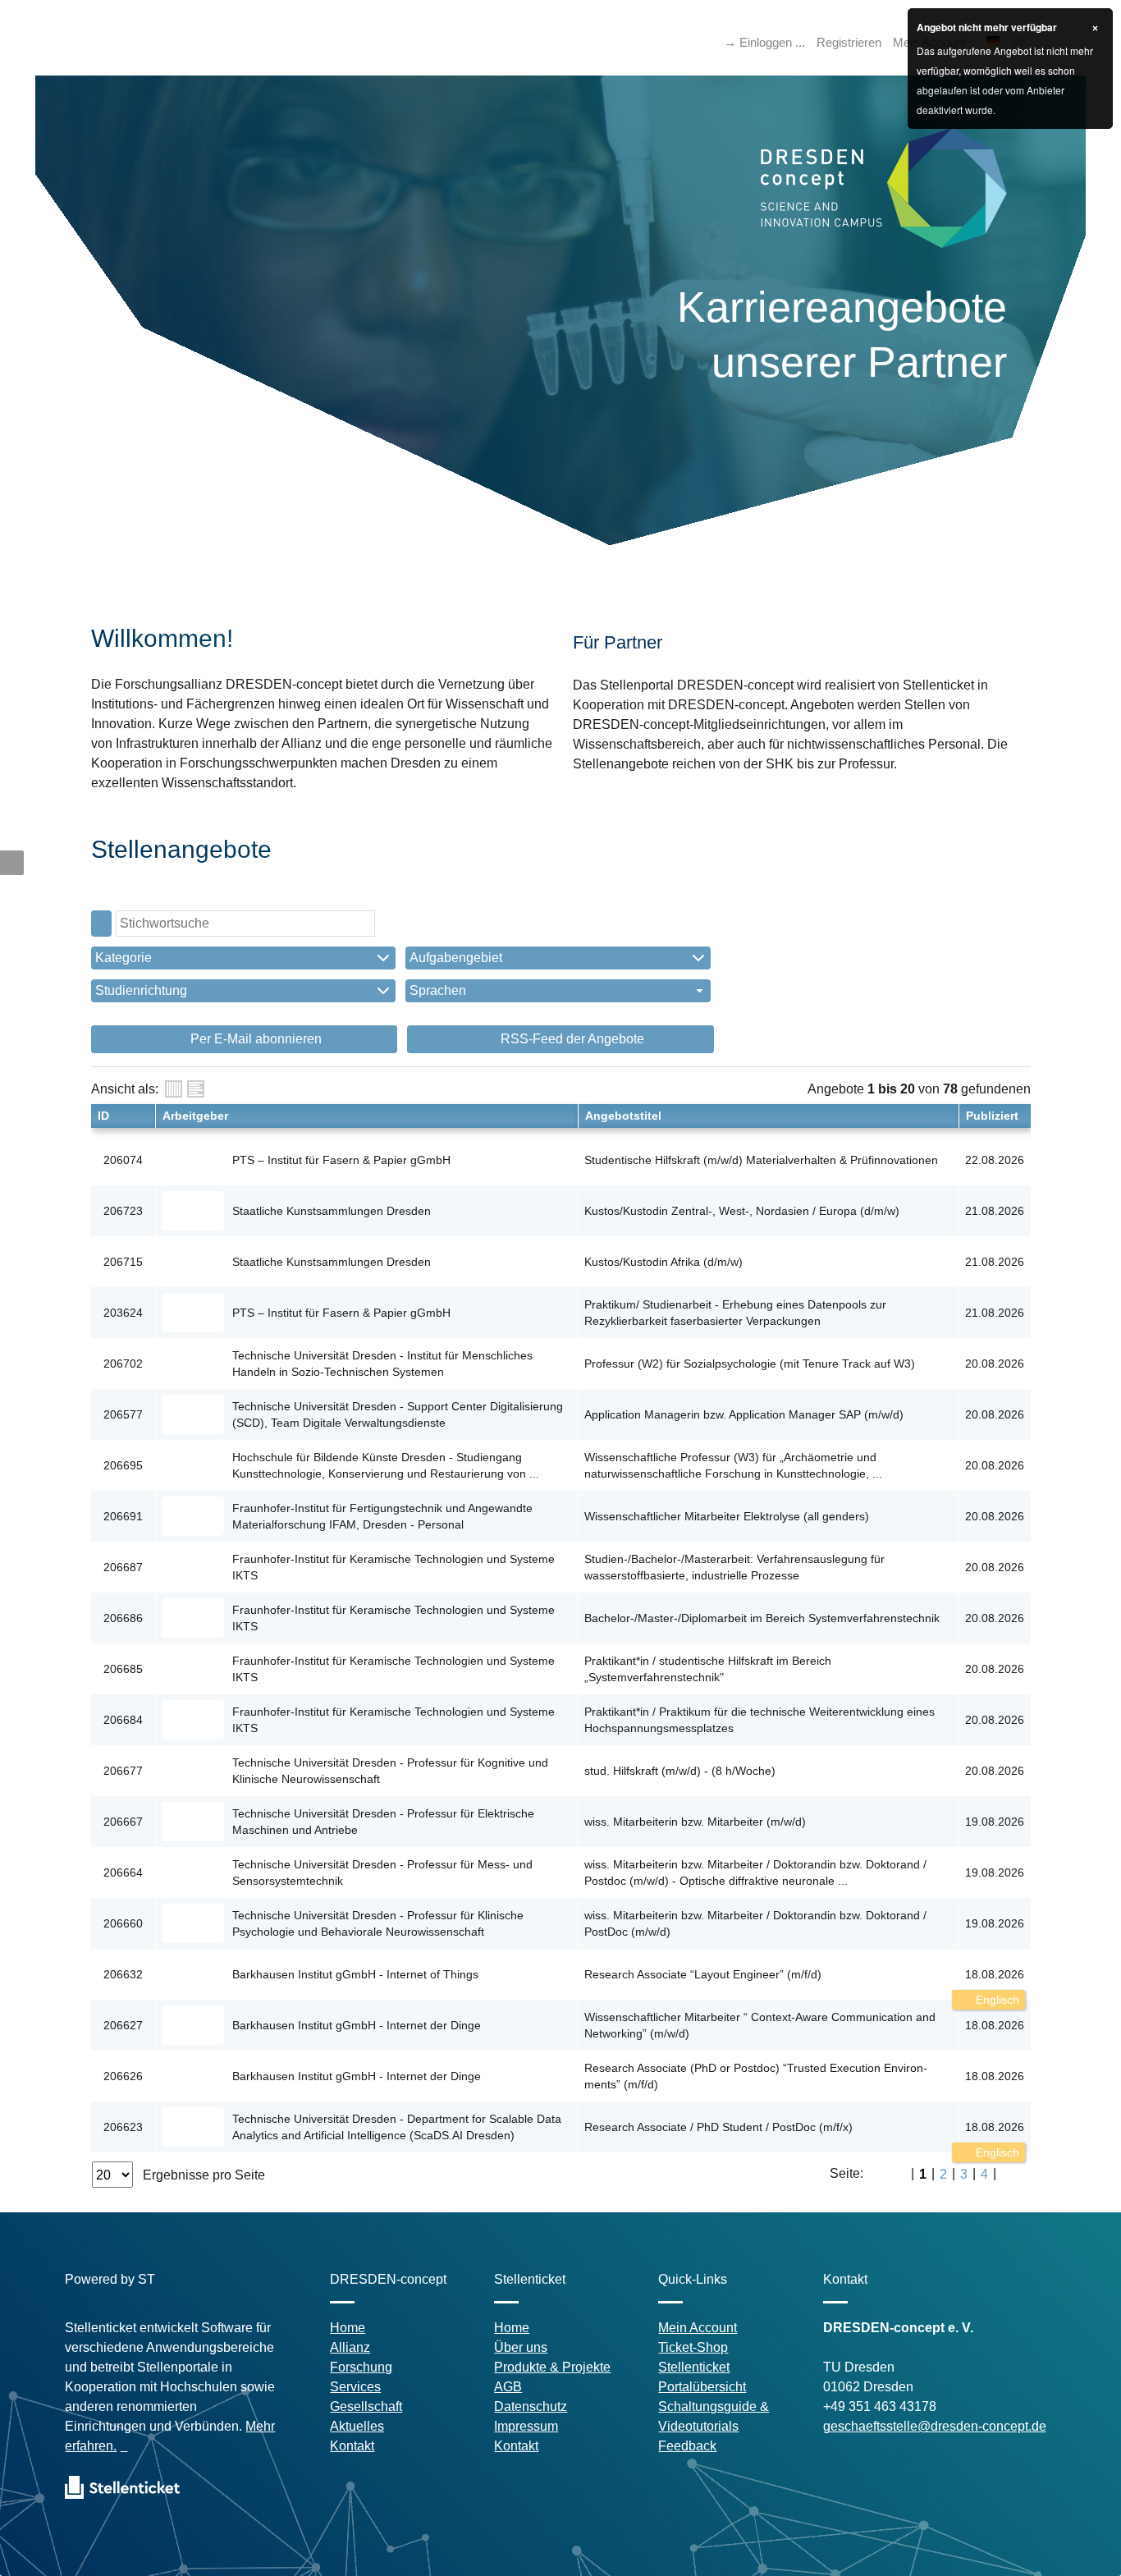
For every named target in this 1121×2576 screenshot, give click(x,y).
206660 (123, 1923)
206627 (123, 2025)
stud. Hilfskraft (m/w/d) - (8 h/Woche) (680, 1771)
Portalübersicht (702, 2387)
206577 (123, 1414)
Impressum (526, 2426)
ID (103, 1116)
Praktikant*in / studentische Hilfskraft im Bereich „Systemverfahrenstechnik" (708, 1669)
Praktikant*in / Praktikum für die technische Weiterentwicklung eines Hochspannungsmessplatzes (760, 1720)
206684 (123, 1720)
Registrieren (849, 42)
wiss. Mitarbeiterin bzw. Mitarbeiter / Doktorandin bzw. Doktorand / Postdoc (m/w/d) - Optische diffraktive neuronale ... (755, 1872)
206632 (123, 1974)
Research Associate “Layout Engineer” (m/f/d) (703, 1974)
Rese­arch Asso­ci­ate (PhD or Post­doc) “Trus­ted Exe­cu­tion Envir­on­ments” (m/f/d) (756, 2076)
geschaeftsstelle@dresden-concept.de (935, 2426)
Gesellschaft (366, 2406)
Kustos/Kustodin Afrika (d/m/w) (663, 1262)
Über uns (521, 2347)
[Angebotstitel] (196, 1089)
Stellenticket (694, 2367)
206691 (123, 1516)
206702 (123, 1364)
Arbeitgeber (195, 1116)
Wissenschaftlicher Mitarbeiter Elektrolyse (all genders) (727, 1516)
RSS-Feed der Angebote (571, 1039)
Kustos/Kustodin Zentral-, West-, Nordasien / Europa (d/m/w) (742, 1211)
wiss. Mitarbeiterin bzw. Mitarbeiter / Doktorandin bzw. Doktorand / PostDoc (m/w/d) (755, 1923)
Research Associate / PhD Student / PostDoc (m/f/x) (718, 2127)
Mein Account (698, 2328)
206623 (123, 2127)
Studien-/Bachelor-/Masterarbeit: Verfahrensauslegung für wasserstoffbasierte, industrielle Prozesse (734, 1567)
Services (355, 2387)
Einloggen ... (772, 42)
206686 (123, 1618)
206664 (123, 1872)
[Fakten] (174, 1089)
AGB (508, 2387)
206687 (123, 1567)
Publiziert (992, 1116)
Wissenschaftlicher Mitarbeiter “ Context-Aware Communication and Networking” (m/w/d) (760, 2025)
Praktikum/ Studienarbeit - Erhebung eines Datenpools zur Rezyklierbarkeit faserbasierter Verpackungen (735, 1313)
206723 (123, 1211)
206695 (123, 1465)
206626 (123, 2076)
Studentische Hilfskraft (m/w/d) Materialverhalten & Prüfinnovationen (761, 1160)
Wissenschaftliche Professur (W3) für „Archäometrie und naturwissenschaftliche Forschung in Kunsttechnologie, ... (733, 1465)
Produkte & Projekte (552, 2367)
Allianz (350, 2347)
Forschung (361, 2367)
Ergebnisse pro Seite (204, 2175)
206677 (123, 1771)
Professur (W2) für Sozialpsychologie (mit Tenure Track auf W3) (750, 1364)
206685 (123, 1669)
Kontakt (352, 2446)
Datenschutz (531, 2406)
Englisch (996, 2000)
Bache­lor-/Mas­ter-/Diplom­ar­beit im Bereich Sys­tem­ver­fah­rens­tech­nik (762, 1618)
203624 (123, 1313)
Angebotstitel (623, 1116)
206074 (123, 1160)
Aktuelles (357, 2426)
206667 (123, 1822)
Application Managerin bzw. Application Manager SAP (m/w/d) (744, 1414)
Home (348, 2328)
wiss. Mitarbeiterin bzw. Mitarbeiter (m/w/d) (695, 1822)
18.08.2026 (995, 1974)
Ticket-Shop (693, 2347)
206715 (123, 1262)
